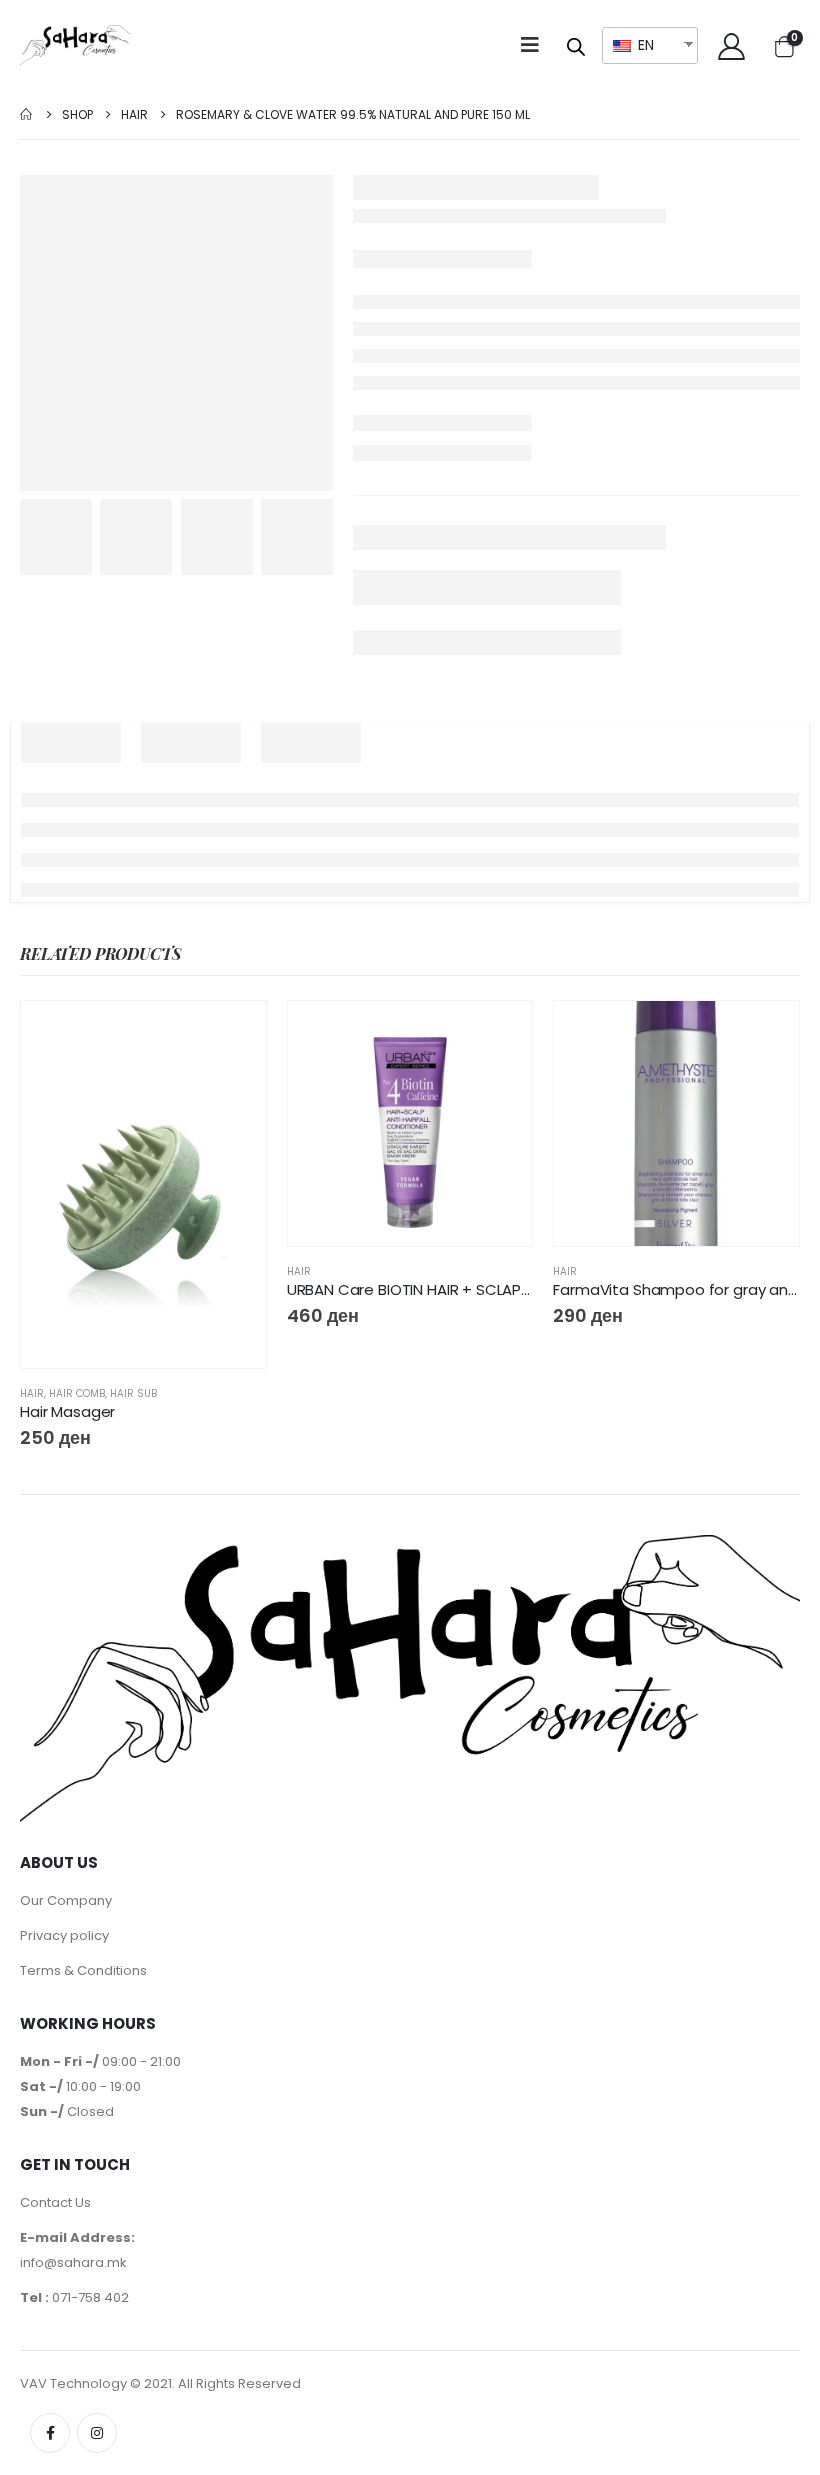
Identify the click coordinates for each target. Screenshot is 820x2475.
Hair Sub (133, 1393)
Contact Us (55, 2202)
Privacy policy (64, 1935)
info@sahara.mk (73, 2262)
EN (644, 45)
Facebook (50, 2433)
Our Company (66, 1900)
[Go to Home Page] (27, 114)
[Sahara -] (75, 45)
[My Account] (732, 45)
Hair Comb (77, 1393)
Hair (32, 1393)
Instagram (97, 2433)
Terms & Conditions (83, 1970)
